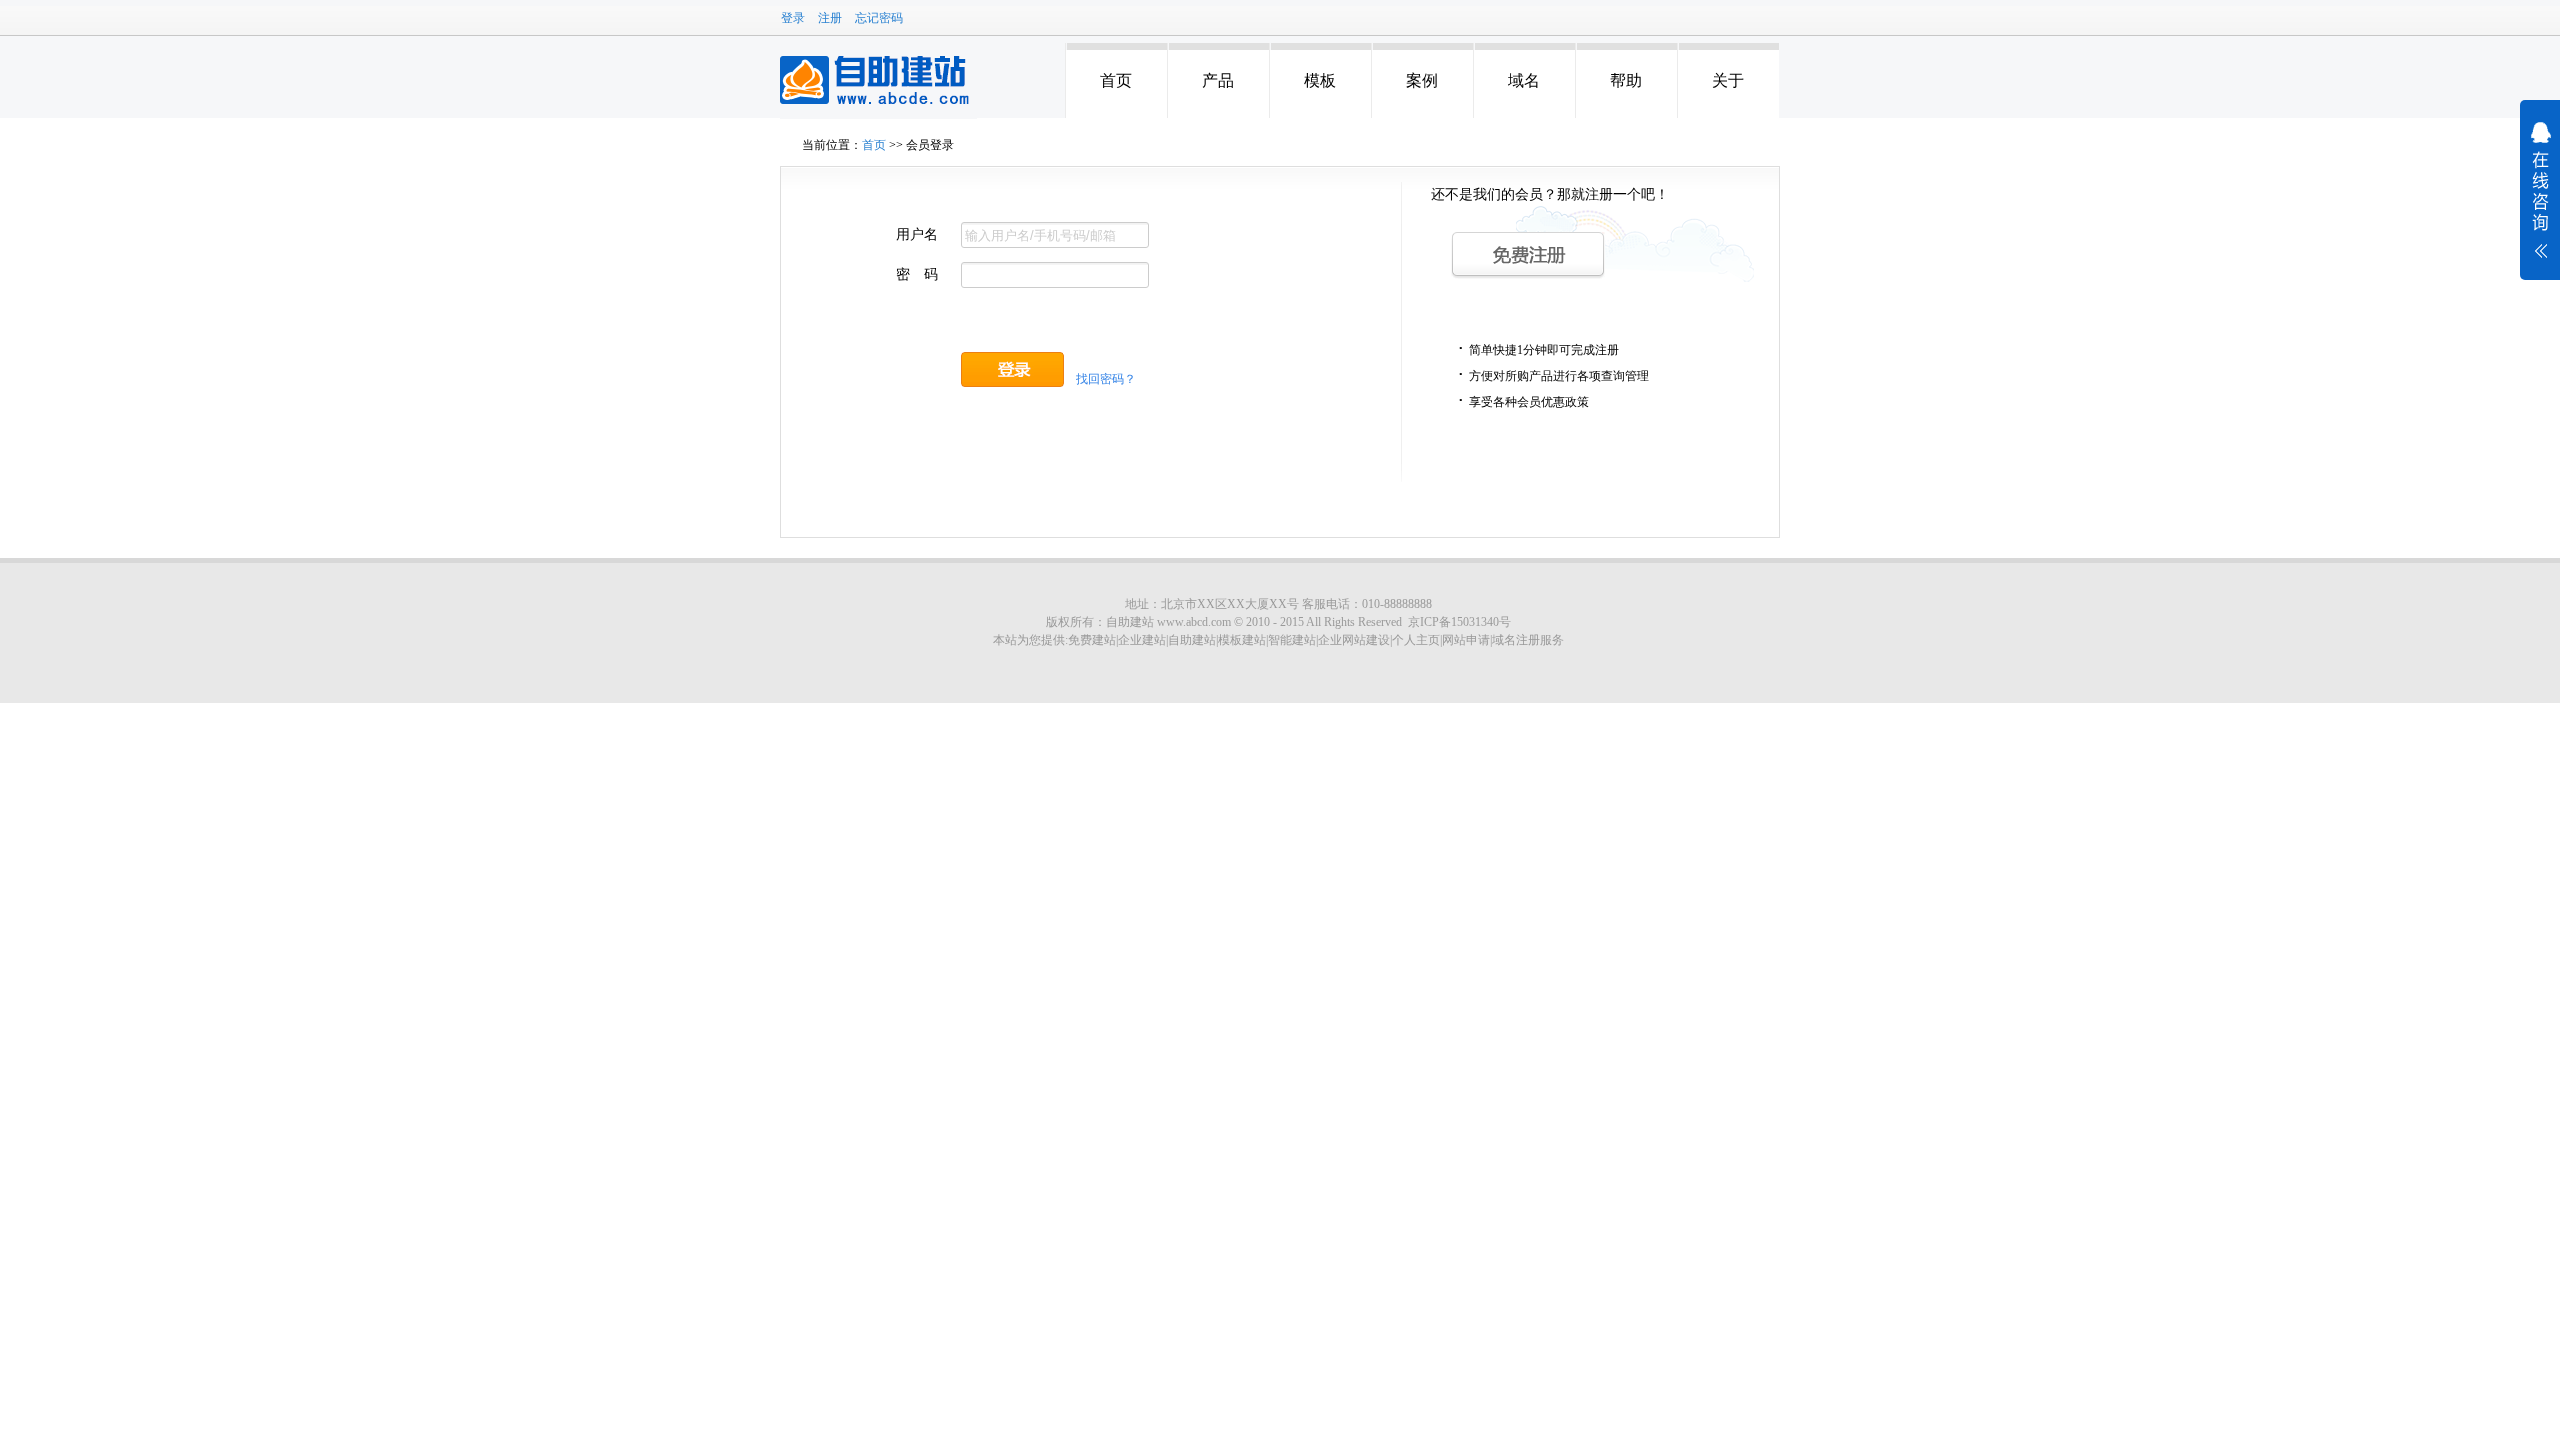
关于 (1728, 80)
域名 (1524, 80)
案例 (1422, 80)
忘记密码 (879, 18)
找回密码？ (1106, 379)
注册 (830, 18)
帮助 (1626, 80)
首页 (1116, 80)
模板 (1320, 80)
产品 (1218, 80)
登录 (793, 18)
